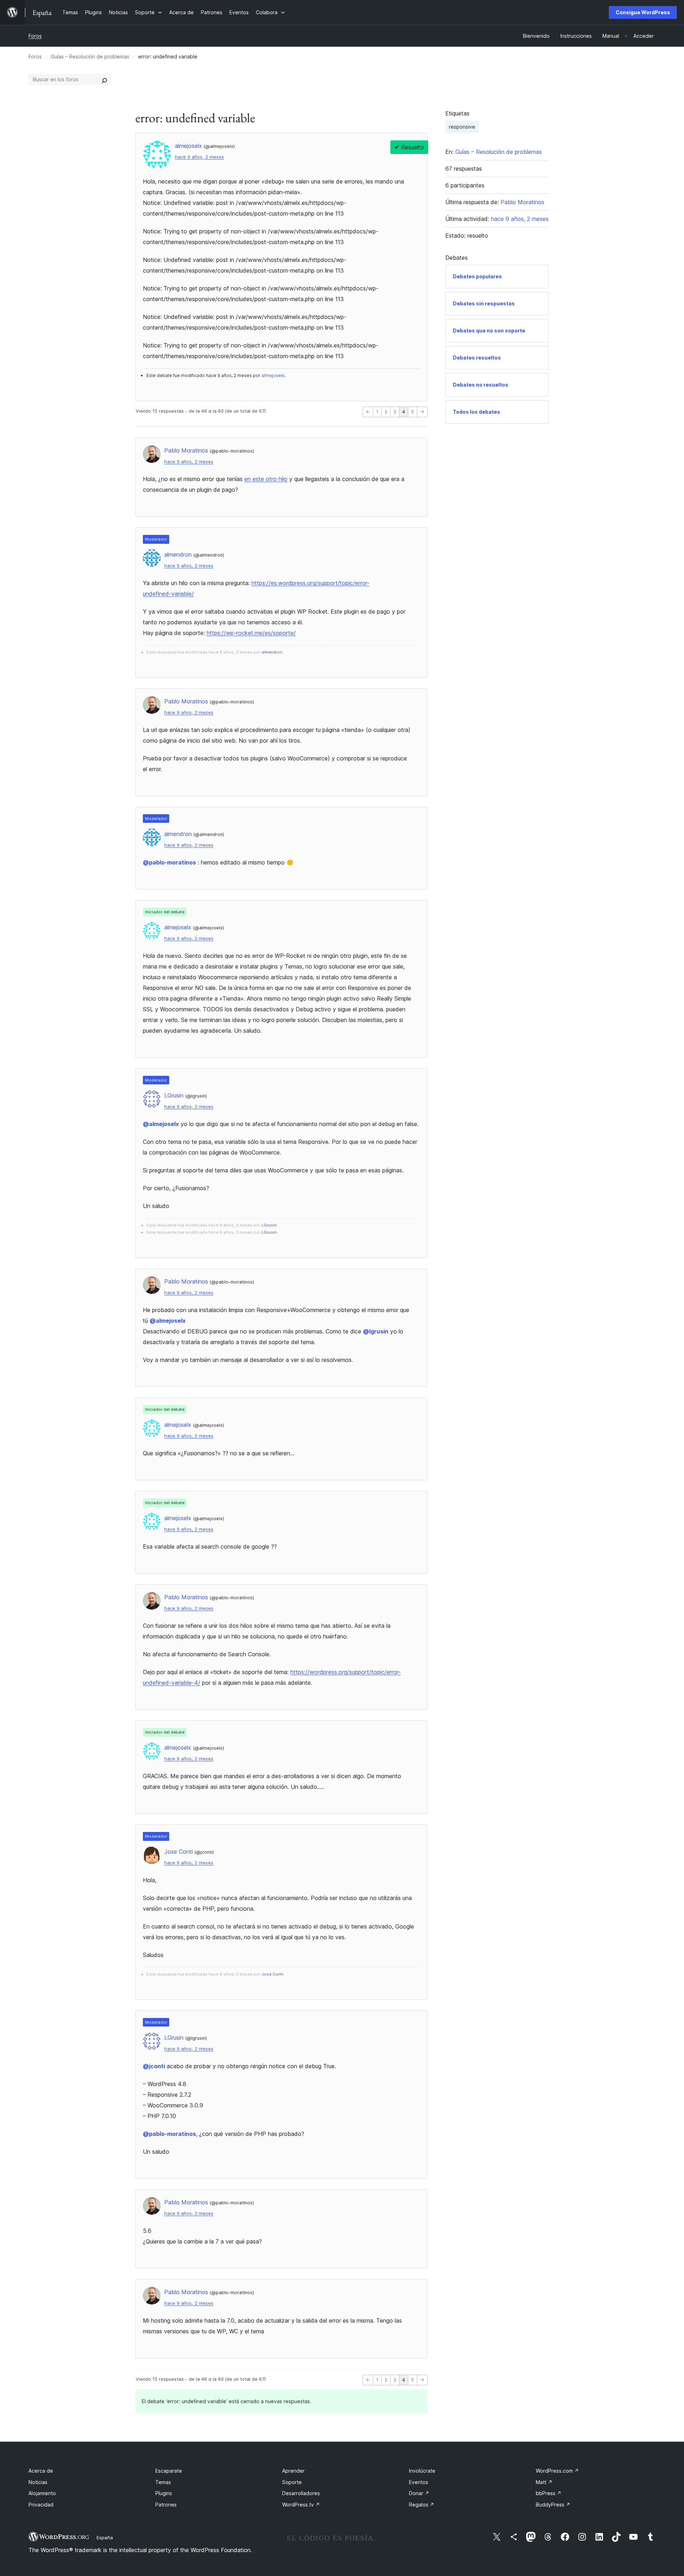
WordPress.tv (301, 2505)
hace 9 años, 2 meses (199, 157)
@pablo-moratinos (169, 862)
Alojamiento (42, 2493)
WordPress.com (557, 2471)
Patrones (166, 2505)
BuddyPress (553, 2505)
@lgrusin (376, 1331)
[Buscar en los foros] (104, 79)
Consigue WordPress (643, 12)
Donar (419, 2493)
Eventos (419, 2482)
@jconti (154, 2066)
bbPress (549, 2493)
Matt (544, 2482)
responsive (462, 127)
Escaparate (169, 2471)
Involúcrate (422, 2471)
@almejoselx (161, 1124)
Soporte (292, 2482)
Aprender (293, 2471)
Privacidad (41, 2505)
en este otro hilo (266, 479)
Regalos (422, 2505)
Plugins (164, 2493)
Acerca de (41, 2471)
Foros (35, 36)
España (105, 2538)
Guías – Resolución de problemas (90, 56)
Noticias (38, 2482)
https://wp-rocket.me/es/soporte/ (251, 633)
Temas (163, 2482)
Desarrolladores (301, 2493)
